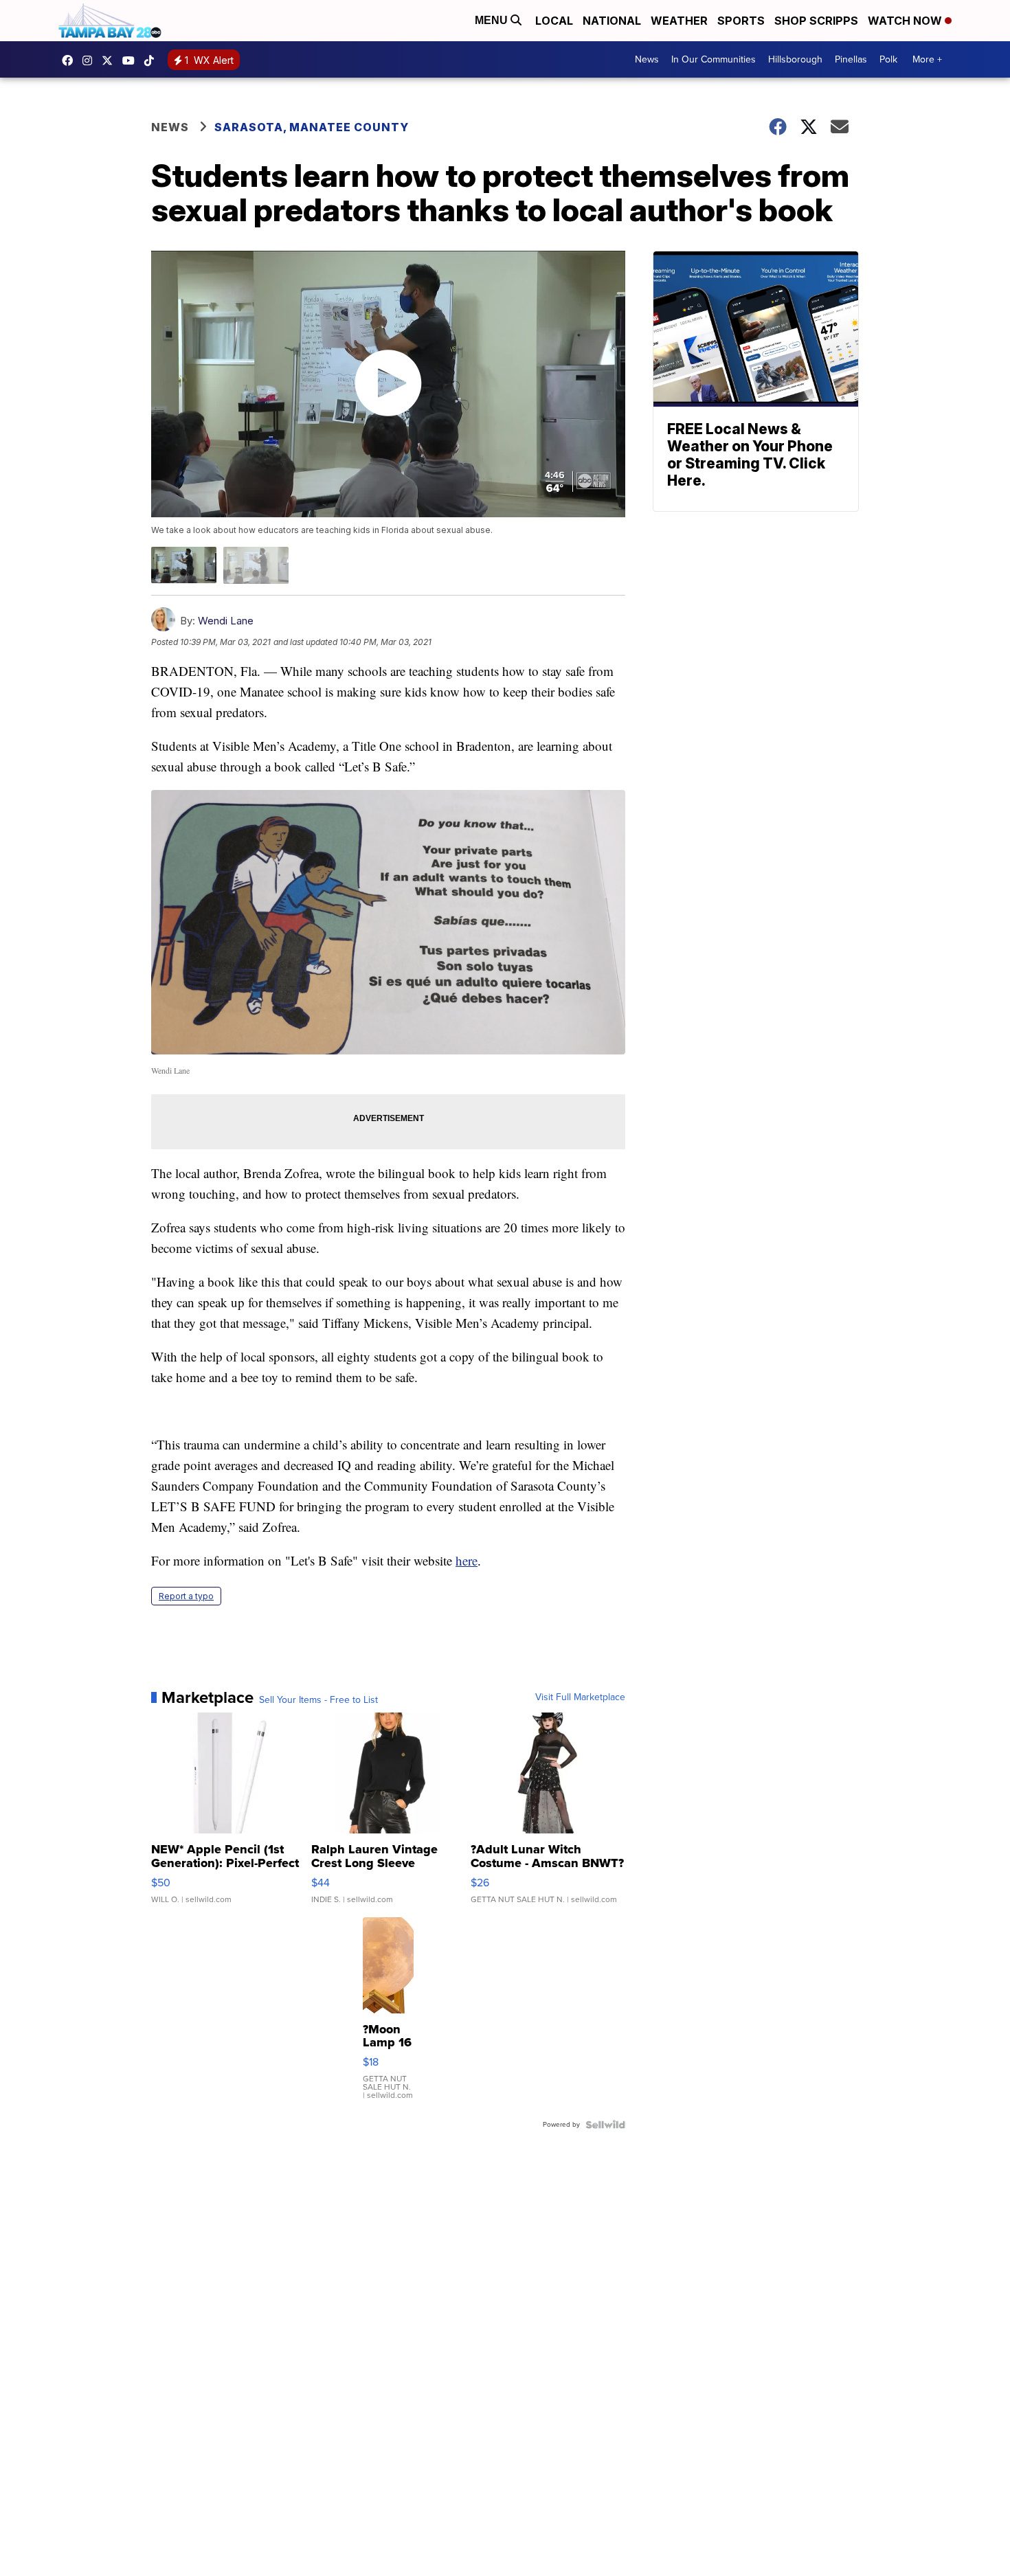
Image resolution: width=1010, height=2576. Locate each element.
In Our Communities (714, 59)
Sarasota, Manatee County (312, 127)
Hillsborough (795, 59)
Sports (741, 21)
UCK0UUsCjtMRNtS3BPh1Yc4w (132, 60)
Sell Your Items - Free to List (318, 1700)
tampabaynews (71, 60)
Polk (888, 59)
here (467, 1560)
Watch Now (906, 21)
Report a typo (186, 1596)
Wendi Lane (226, 621)
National (612, 21)
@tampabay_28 (153, 60)
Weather (679, 21)
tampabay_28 (91, 60)
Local (554, 21)
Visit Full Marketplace (580, 1697)
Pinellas (851, 59)
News (647, 59)
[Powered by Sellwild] (605, 2125)
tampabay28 (111, 60)
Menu (493, 20)
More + (927, 59)
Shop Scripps (816, 21)
